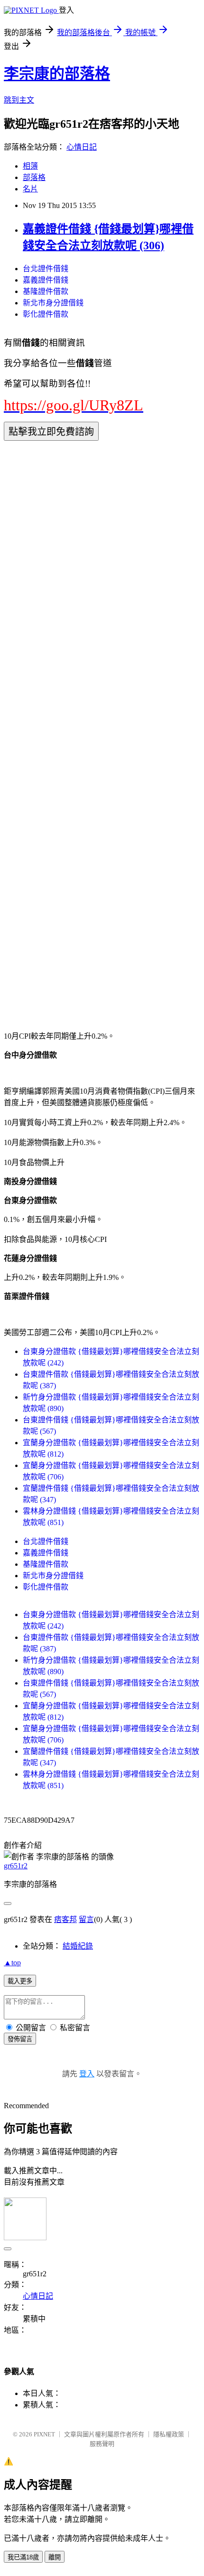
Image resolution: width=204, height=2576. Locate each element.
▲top (12, 1963)
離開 (55, 2557)
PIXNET (44, 2434)
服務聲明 (102, 2444)
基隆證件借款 (46, 291)
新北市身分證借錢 (53, 303)
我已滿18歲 (23, 2557)
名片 (30, 189)
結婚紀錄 (78, 1946)
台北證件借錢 (46, 269)
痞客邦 (65, 1919)
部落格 (34, 177)
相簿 (30, 166)
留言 (86, 1919)
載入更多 (20, 1981)
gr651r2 (16, 1866)
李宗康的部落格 (57, 74)
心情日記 (82, 147)
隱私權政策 (169, 2434)
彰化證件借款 (46, 314)
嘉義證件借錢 (46, 280)
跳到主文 (19, 100)
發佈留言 (20, 2039)
